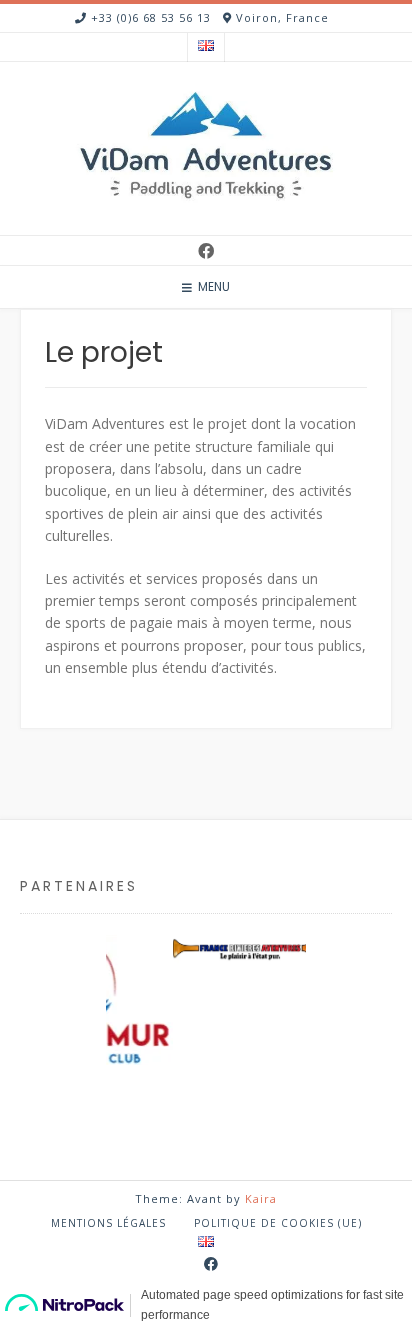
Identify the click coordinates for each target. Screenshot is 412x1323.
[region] (206, 1036)
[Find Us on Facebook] (206, 251)
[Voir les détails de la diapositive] (236, 948)
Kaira (261, 1198)
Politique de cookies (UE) (278, 1223)
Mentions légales (108, 1223)
